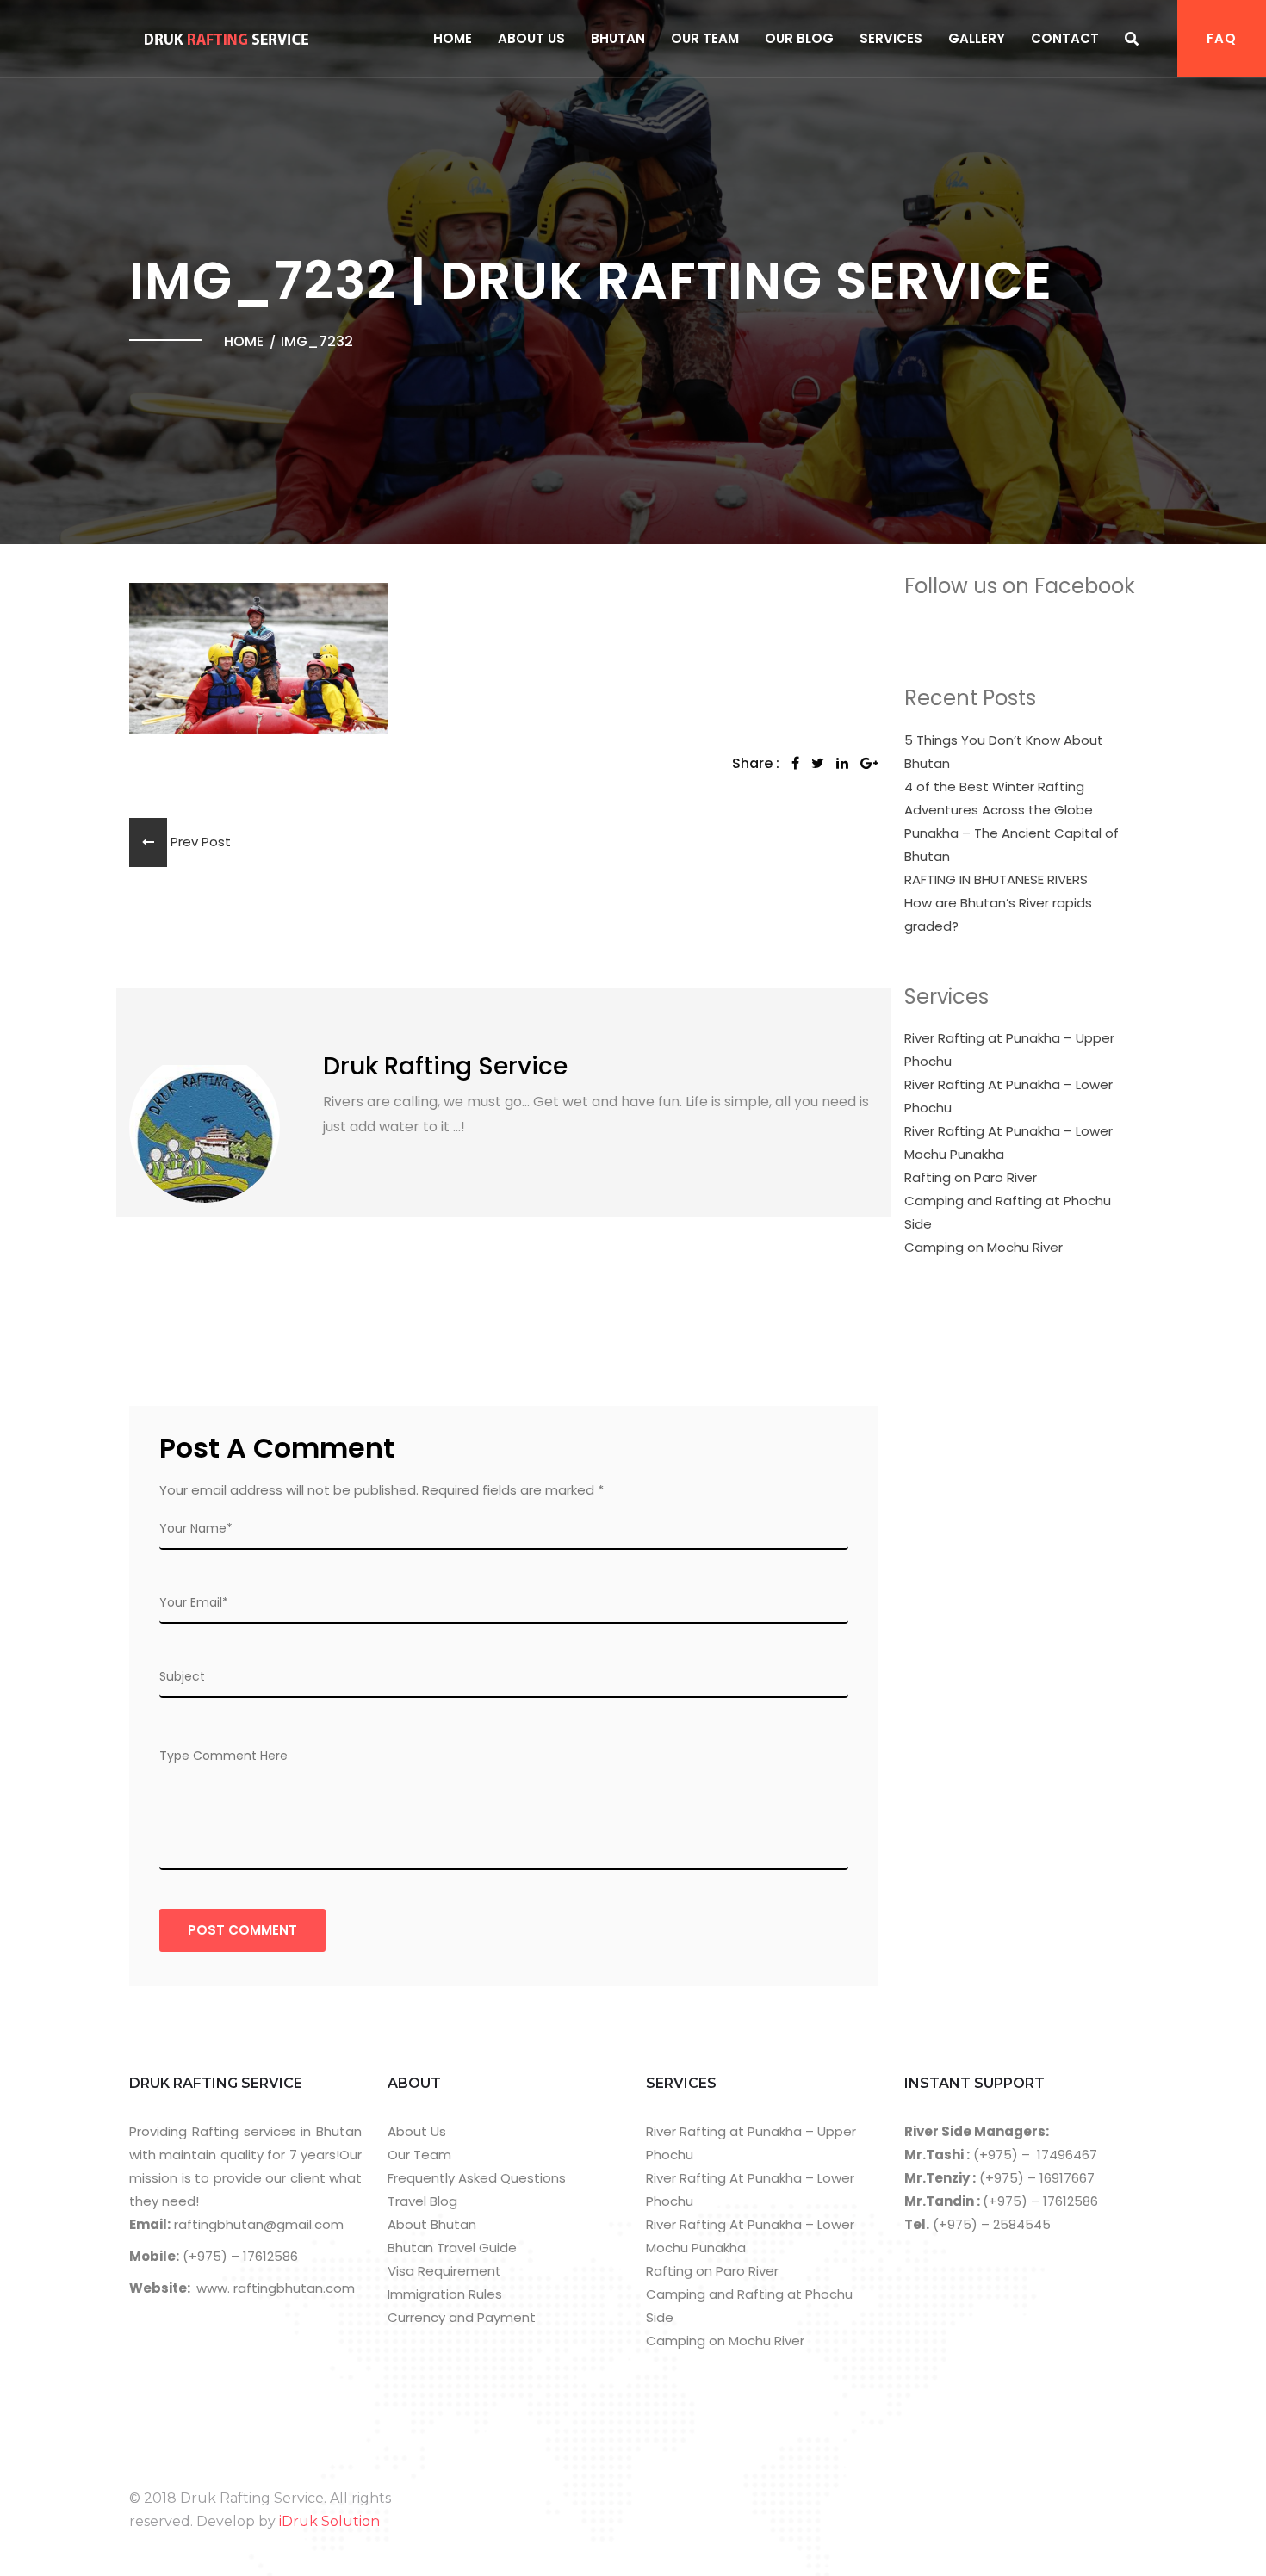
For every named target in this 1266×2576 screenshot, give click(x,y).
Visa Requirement (444, 2271)
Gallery (977, 38)
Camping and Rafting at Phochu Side (1008, 1212)
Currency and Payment (462, 2317)
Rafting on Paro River (971, 1177)
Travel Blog (422, 2201)
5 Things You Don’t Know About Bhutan (1004, 752)
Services (891, 38)
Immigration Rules (445, 2294)
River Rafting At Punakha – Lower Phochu (1008, 1096)
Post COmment (242, 1930)
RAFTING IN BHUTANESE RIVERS (996, 879)
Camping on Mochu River (984, 1247)
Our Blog (799, 38)
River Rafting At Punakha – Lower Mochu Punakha (1008, 1142)
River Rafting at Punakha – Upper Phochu (1009, 1050)
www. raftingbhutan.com (276, 2288)
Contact (1065, 38)
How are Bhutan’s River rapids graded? (998, 914)
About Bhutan (432, 2224)
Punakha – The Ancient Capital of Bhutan (1012, 845)
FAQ (1222, 38)
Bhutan (618, 38)
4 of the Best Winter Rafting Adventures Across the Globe (999, 798)
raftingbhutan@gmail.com (257, 2224)
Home (453, 38)
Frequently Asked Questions (477, 2178)
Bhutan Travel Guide (452, 2248)
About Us (531, 38)
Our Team (705, 38)
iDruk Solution (329, 2521)
